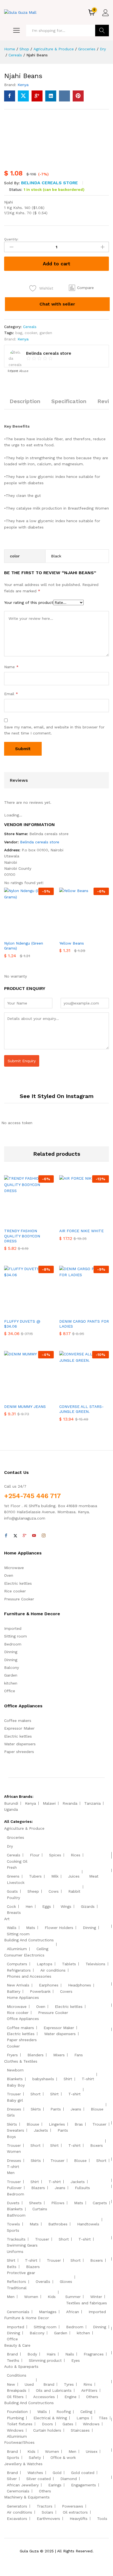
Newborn (15, 2070)
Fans (79, 2055)
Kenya (23, 85)
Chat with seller (57, 304)
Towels (13, 2224)
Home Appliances (23, 1997)
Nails (70, 2354)
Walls (12, 1928)
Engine (70, 2397)
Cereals (30, 327)
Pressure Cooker (19, 1599)
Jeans (76, 2109)
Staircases (80, 2430)
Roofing (64, 2412)
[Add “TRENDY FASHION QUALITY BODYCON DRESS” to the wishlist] (41, 1222)
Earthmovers (48, 2519)
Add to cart (56, 264)
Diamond (69, 2479)
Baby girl (15, 2100)
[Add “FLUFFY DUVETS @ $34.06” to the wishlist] (41, 1312)
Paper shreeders (19, 1752)
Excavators (17, 2519)
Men (11, 2173)
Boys (11, 2137)
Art (7, 1919)
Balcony (12, 1667)
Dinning (11, 1652)
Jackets (41, 2130)
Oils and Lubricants (54, 2390)
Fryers (12, 2055)
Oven (9, 1575)
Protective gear (21, 2273)
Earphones (49, 1985)
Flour (35, 1855)
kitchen (11, 1683)
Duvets (13, 2203)
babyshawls (43, 2079)
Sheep (33, 1891)
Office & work (63, 2457)
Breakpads (17, 2390)
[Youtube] (34, 1536)
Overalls (43, 2281)
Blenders (36, 2055)
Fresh (12, 1867)
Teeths (13, 2360)
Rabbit (74, 1891)
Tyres (69, 2384)
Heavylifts (79, 2519)
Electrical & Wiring (50, 2418)
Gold (57, 2473)
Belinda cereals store (50, 183)
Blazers (38, 2188)
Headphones (80, 1985)
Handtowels (88, 2224)
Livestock (16, 1883)
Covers (66, 1991)
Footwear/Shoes (19, 2442)
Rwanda (70, 1803)
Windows (91, 2424)
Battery (14, 1991)
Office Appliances (23, 2019)
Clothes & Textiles (21, 2061)
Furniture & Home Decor (26, 2318)
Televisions (95, 1964)
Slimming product (45, 2360)
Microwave (14, 1568)
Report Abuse (18, 371)
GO (102, 31)
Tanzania (92, 1803)
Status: (16, 189)
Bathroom (16, 2215)
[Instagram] (44, 1536)
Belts (12, 2267)
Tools (102, 2519)
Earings (55, 2485)
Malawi (49, 1803)
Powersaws (73, 2506)
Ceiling (42, 1949)
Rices (76, 1855)
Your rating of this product (29, 602)
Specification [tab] (69, 401)
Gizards (88, 1906)
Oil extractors (75, 2512)
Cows (54, 1891)
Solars (47, 2512)
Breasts (14, 1912)
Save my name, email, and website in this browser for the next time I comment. (54, 730)
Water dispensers (20, 1744)
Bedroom (13, 1644)
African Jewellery (23, 2485)
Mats (31, 1928)
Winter (96, 2297)
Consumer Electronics (24, 1955)
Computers (17, 1964)
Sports (13, 2230)
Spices (55, 1855)
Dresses (14, 2109)
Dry (10, 1846)
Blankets (15, 2079)
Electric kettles (18, 1583)
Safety (35, 2457)
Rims (88, 2384)
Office (10, 1691)
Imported (13, 1628)
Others (92, 2397)
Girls (11, 2115)
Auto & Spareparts (21, 2366)
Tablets (69, 1964)
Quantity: (11, 239)
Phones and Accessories (29, 1976)
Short (36, 2094)
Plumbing (15, 2418)
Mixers (59, 2055)
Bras (79, 2124)
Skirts (36, 2109)
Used (29, 2384)
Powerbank (40, 1991)
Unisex (92, 2451)
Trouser (14, 2094)
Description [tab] (25, 401)
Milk (55, 1876)
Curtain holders (47, 2430)
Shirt (68, 2079)
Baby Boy (16, 2085)
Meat (94, 1876)
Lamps (83, 2418)
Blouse (97, 2109)
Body (32, 2354)
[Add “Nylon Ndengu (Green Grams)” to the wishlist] (41, 934)
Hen (29, 1906)
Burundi (11, 1803)
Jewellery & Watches (23, 2464)
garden (46, 333)
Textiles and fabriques (87, 2303)
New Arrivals (18, 1985)
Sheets (35, 2203)
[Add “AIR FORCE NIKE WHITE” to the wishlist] (96, 1222)
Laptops (45, 1964)
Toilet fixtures (20, 2424)
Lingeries (57, 2124)
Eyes (76, 2360)
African (73, 2312)
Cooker (13, 2046)
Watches (35, 2473)
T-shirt (88, 2079)
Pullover (14, 2188)
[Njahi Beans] (10, 96)
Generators (17, 2506)
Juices (74, 1876)
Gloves (66, 2281)
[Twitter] (15, 1536)
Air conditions (53, 1970)
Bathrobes (58, 2224)
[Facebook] (6, 1536)
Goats (12, 1891)
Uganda (11, 1809)
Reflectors (16, 2281)
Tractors (45, 2506)
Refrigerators (19, 1970)
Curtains (40, 2209)
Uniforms (15, 2252)
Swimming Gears (22, 2245)
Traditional (17, 2288)
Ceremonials (18, 2312)
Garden (11, 1675)
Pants (56, 2109)
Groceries (15, 1837)
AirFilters (89, 2390)
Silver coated (39, 2479)
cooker (31, 333)
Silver (12, 2479)
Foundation (17, 2412)
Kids (52, 2297)
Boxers (97, 2145)
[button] (81, 288)
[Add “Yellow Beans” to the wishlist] (96, 934)
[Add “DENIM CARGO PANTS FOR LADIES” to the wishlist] (96, 1312)
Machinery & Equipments (27, 2497)
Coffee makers (18, 1721)
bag (19, 333)
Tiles (103, 2418)
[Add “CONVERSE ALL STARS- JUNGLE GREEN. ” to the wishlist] (96, 1397)
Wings (66, 1906)
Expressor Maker (19, 1728)
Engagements (84, 2485)
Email (11, 694)
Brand (12, 2354)
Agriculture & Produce (24, 1828)
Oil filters (15, 2397)
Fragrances (94, 2354)
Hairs (51, 2354)
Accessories (44, 2397)
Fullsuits (82, 2188)
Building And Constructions (29, 1940)
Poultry (13, 1898)
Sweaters (15, 2130)
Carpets (100, 2203)
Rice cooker (15, 1591)
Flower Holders (59, 1928)
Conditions (17, 2375)
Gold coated (83, 2473)
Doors (47, 2424)
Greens (13, 1876)
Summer (73, 2297)
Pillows (58, 2203)
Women (14, 2151)
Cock (11, 1906)
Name (11, 667)
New (11, 2384)
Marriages (48, 2312)
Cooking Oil (17, 1861)
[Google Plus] (25, 1536)
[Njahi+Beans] (23, 96)
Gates (68, 2424)
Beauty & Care (17, 2345)
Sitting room (15, 1636)
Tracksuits (16, 2239)
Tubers (35, 1876)
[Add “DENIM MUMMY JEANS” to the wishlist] (41, 1397)
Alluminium (17, 1949)
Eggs (47, 1906)
